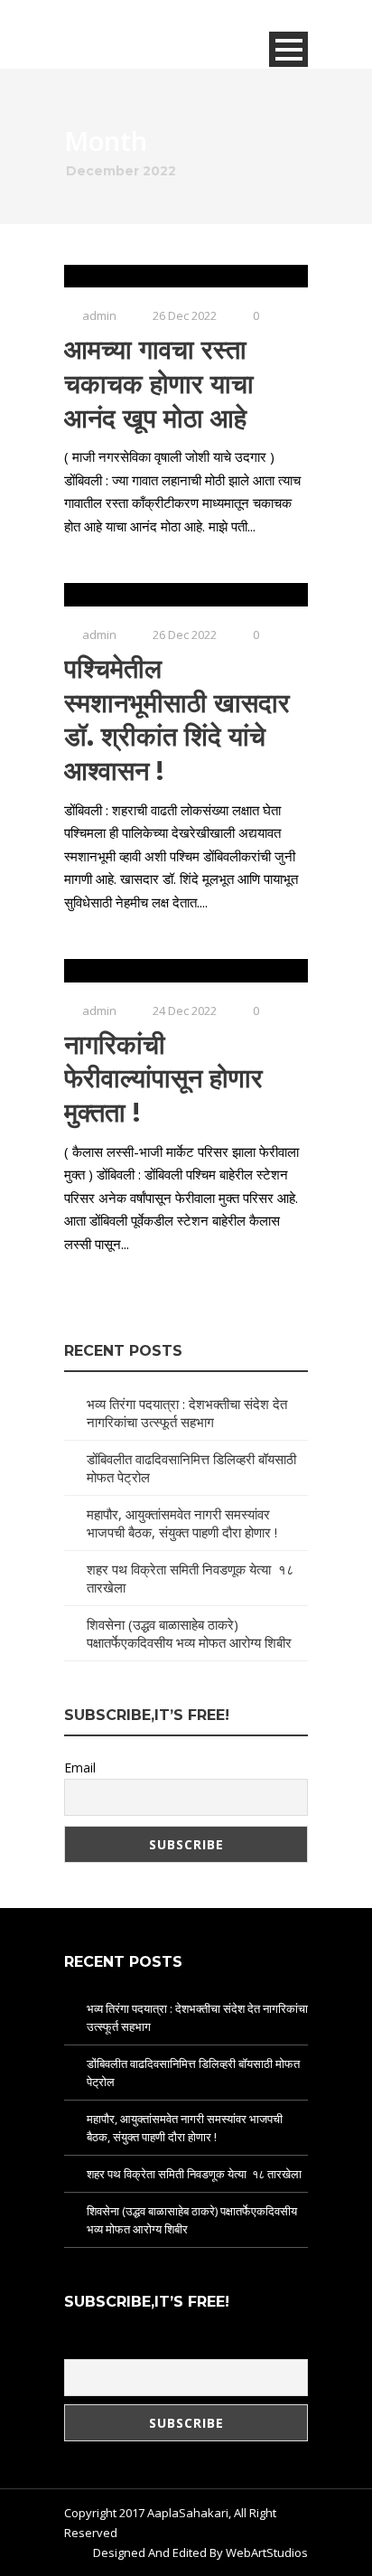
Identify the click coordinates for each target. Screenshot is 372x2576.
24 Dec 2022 (185, 1011)
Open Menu (288, 49)
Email (80, 1767)
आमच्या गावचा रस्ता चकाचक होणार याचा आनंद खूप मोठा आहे (159, 383)
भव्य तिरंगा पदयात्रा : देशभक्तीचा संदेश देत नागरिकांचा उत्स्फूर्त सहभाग (187, 1413)
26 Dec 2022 (185, 315)
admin (99, 315)
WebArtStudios (267, 2552)
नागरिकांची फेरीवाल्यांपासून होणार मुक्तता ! (163, 1078)
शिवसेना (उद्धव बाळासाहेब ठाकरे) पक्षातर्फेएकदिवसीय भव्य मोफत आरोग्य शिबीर (189, 1633)
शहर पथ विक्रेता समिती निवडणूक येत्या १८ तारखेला (194, 2174)
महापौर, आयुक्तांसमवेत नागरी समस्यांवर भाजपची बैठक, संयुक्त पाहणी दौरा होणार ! (182, 1523)
